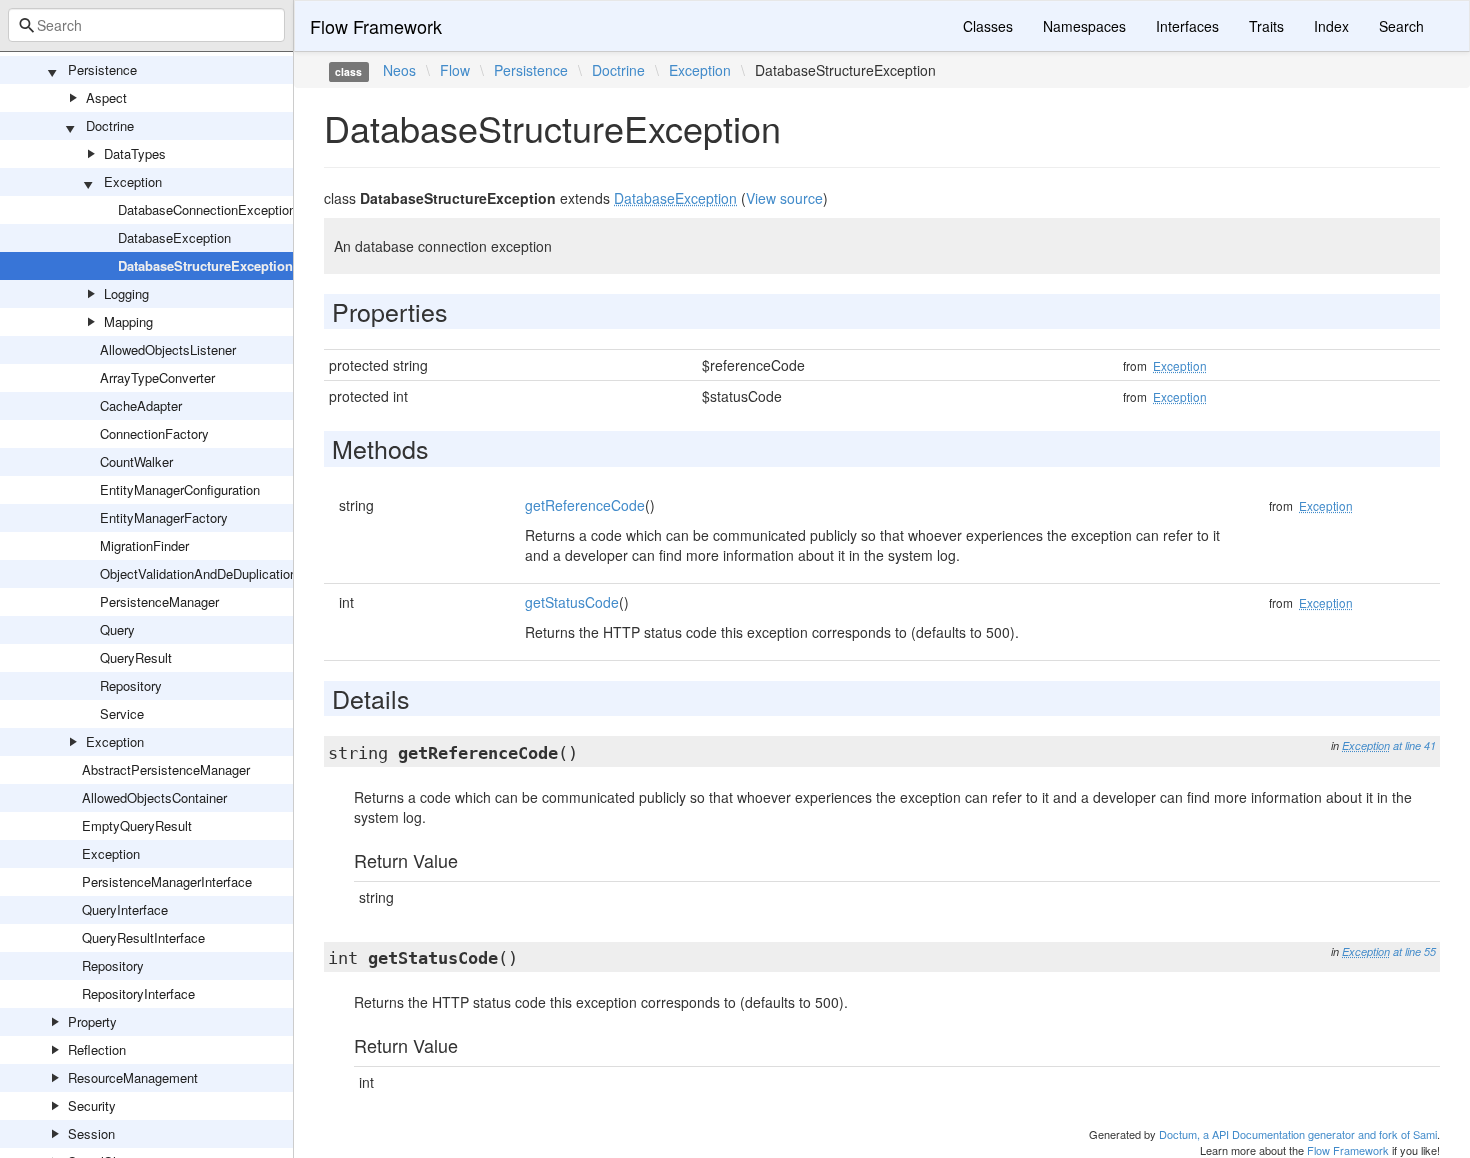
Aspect (106, 97)
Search (1401, 26)
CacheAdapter (141, 405)
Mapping (128, 321)
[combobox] (146, 25)
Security (92, 1105)
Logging (126, 293)
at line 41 (1414, 745)
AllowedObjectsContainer (154, 797)
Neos (399, 70)
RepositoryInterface (138, 993)
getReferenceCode (585, 505)
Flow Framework (376, 26)
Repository (131, 685)
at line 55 (1414, 951)
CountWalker (136, 461)
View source (784, 198)
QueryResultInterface (143, 937)
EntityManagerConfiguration (180, 489)
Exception (133, 181)
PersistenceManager (159, 601)
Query (117, 629)
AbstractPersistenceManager (166, 769)
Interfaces (1187, 26)
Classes (988, 26)
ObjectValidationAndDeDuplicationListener (221, 573)
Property (92, 1021)
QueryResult (136, 657)
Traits (1266, 26)
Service (122, 713)
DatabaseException (174, 237)
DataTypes (135, 153)
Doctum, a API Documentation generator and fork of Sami (1298, 1134)
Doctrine (110, 125)
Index (1331, 26)
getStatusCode (572, 602)
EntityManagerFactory (164, 517)
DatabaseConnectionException (207, 209)
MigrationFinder (144, 545)
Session (91, 1133)
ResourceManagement (133, 1077)
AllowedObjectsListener (168, 349)
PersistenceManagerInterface (167, 881)
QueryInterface (125, 909)
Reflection (97, 1049)
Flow (455, 70)
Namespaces (1084, 26)
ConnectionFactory (154, 433)
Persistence (102, 69)
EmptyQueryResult (137, 825)
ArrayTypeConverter (157, 377)
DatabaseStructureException (205, 265)
